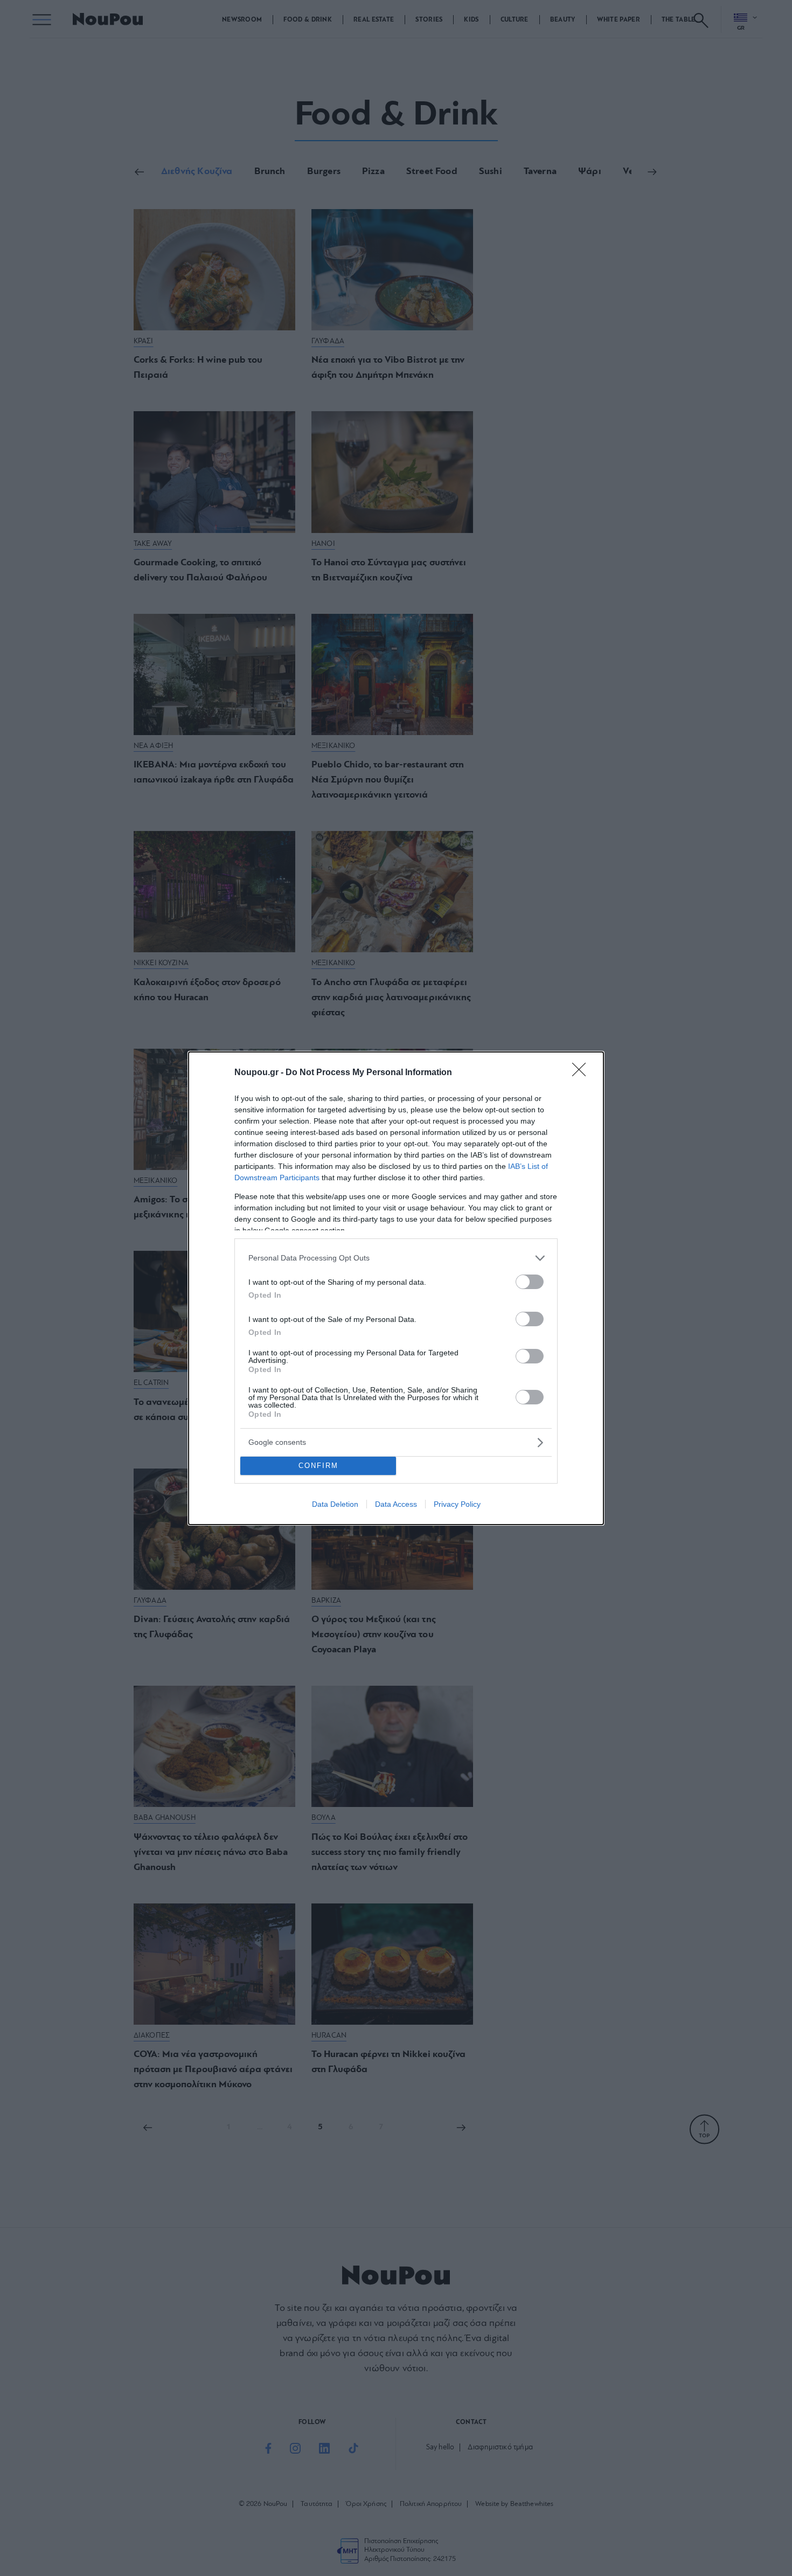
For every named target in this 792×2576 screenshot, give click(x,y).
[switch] (530, 1282)
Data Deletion (335, 1504)
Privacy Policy (457, 1504)
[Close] (582, 1073)
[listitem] (396, 1258)
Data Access (396, 1504)
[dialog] (396, 1288)
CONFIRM (318, 1466)
